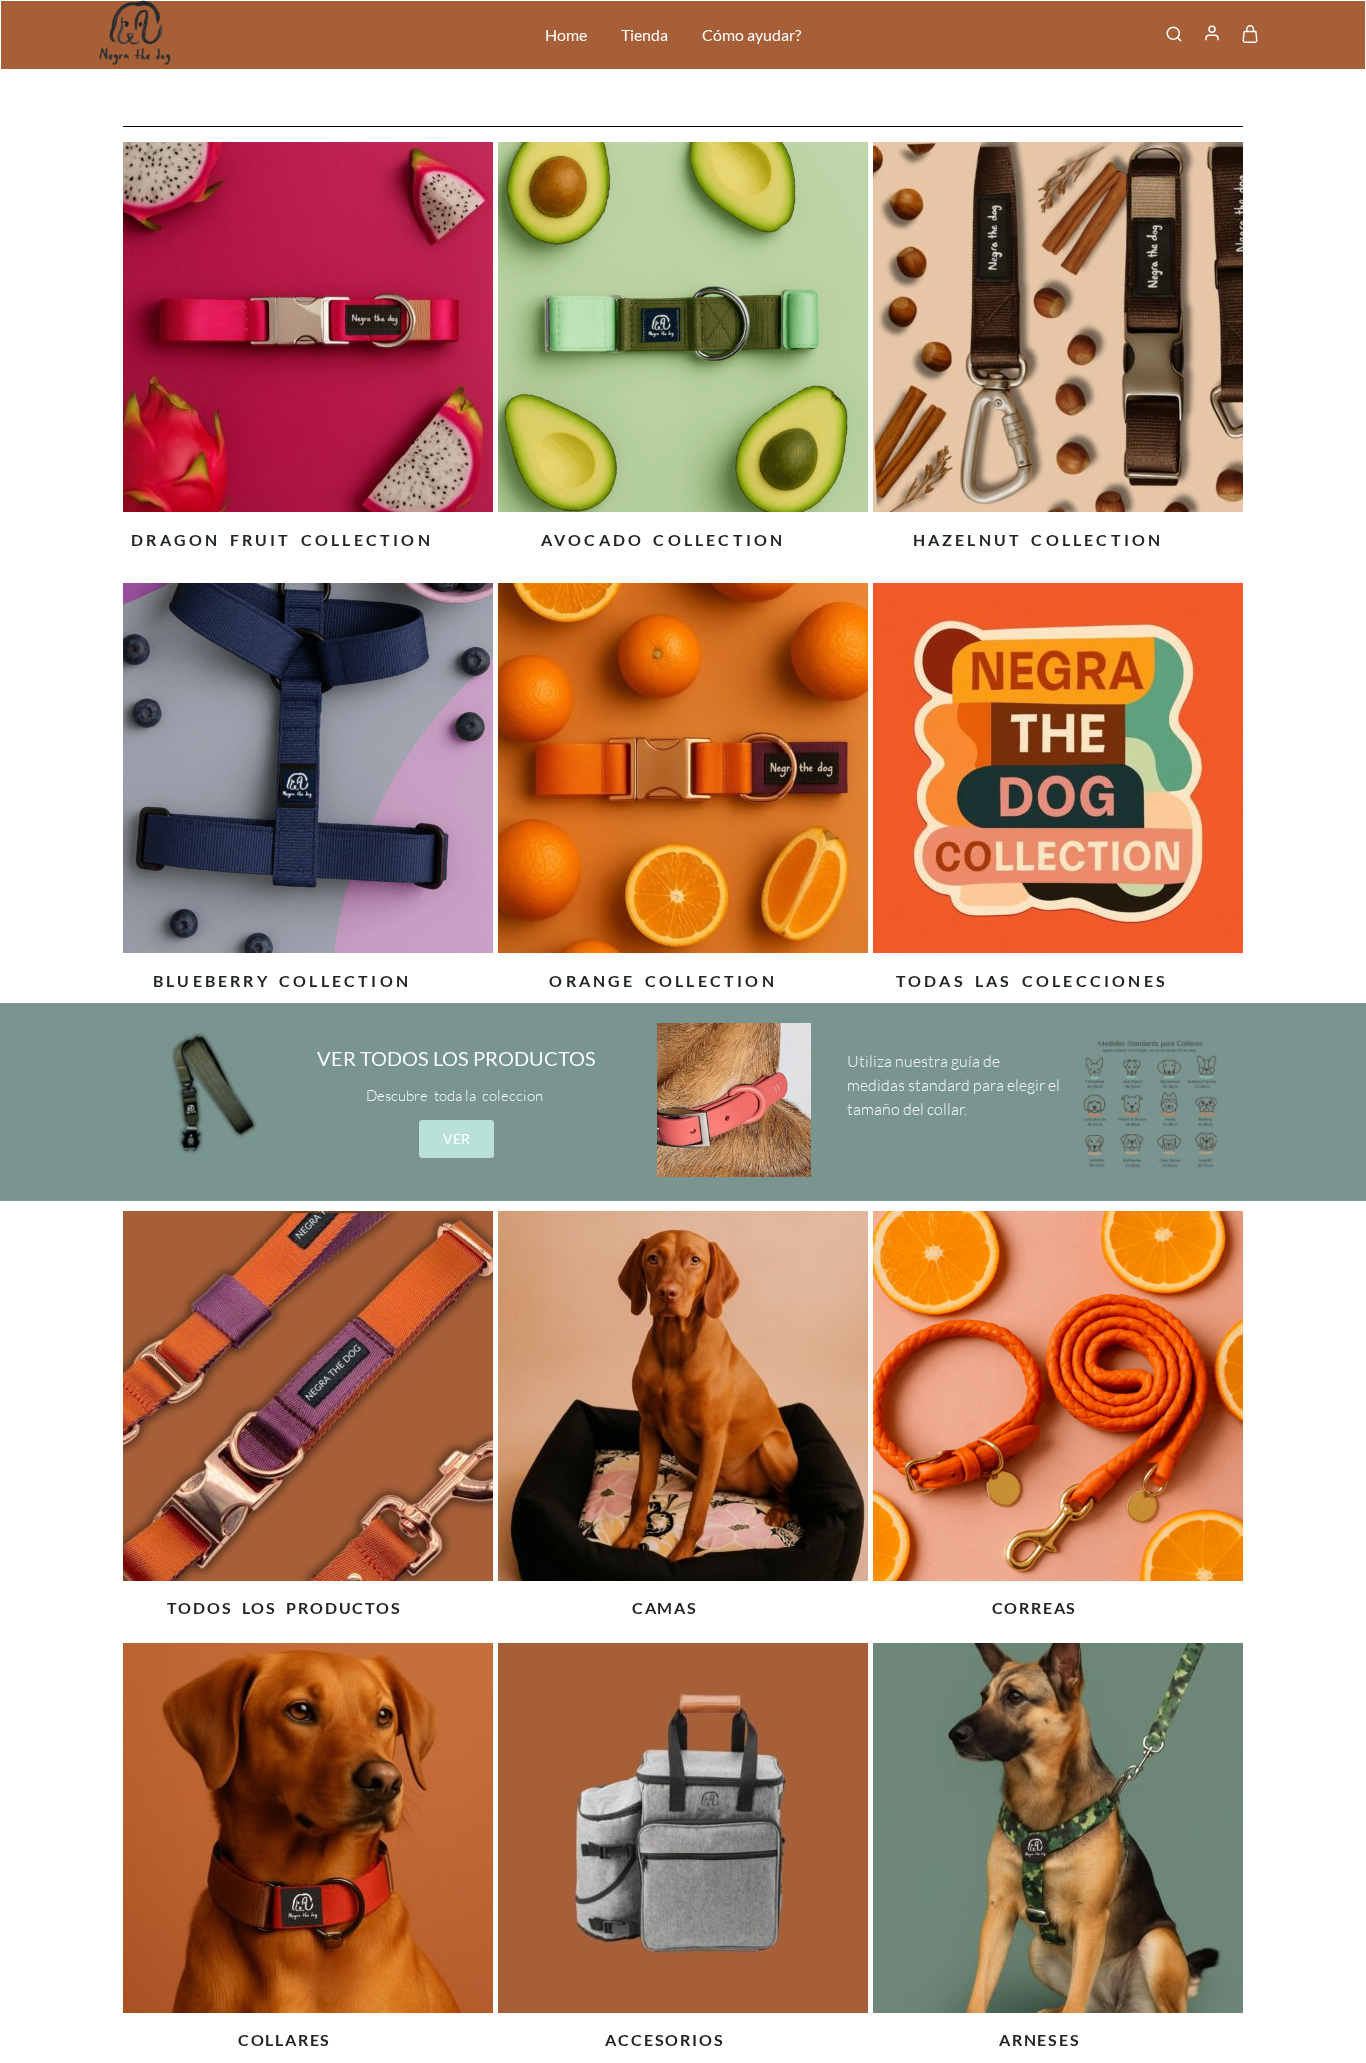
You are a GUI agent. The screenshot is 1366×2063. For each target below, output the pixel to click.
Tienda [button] (644, 34)
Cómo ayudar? (751, 34)
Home (566, 34)
